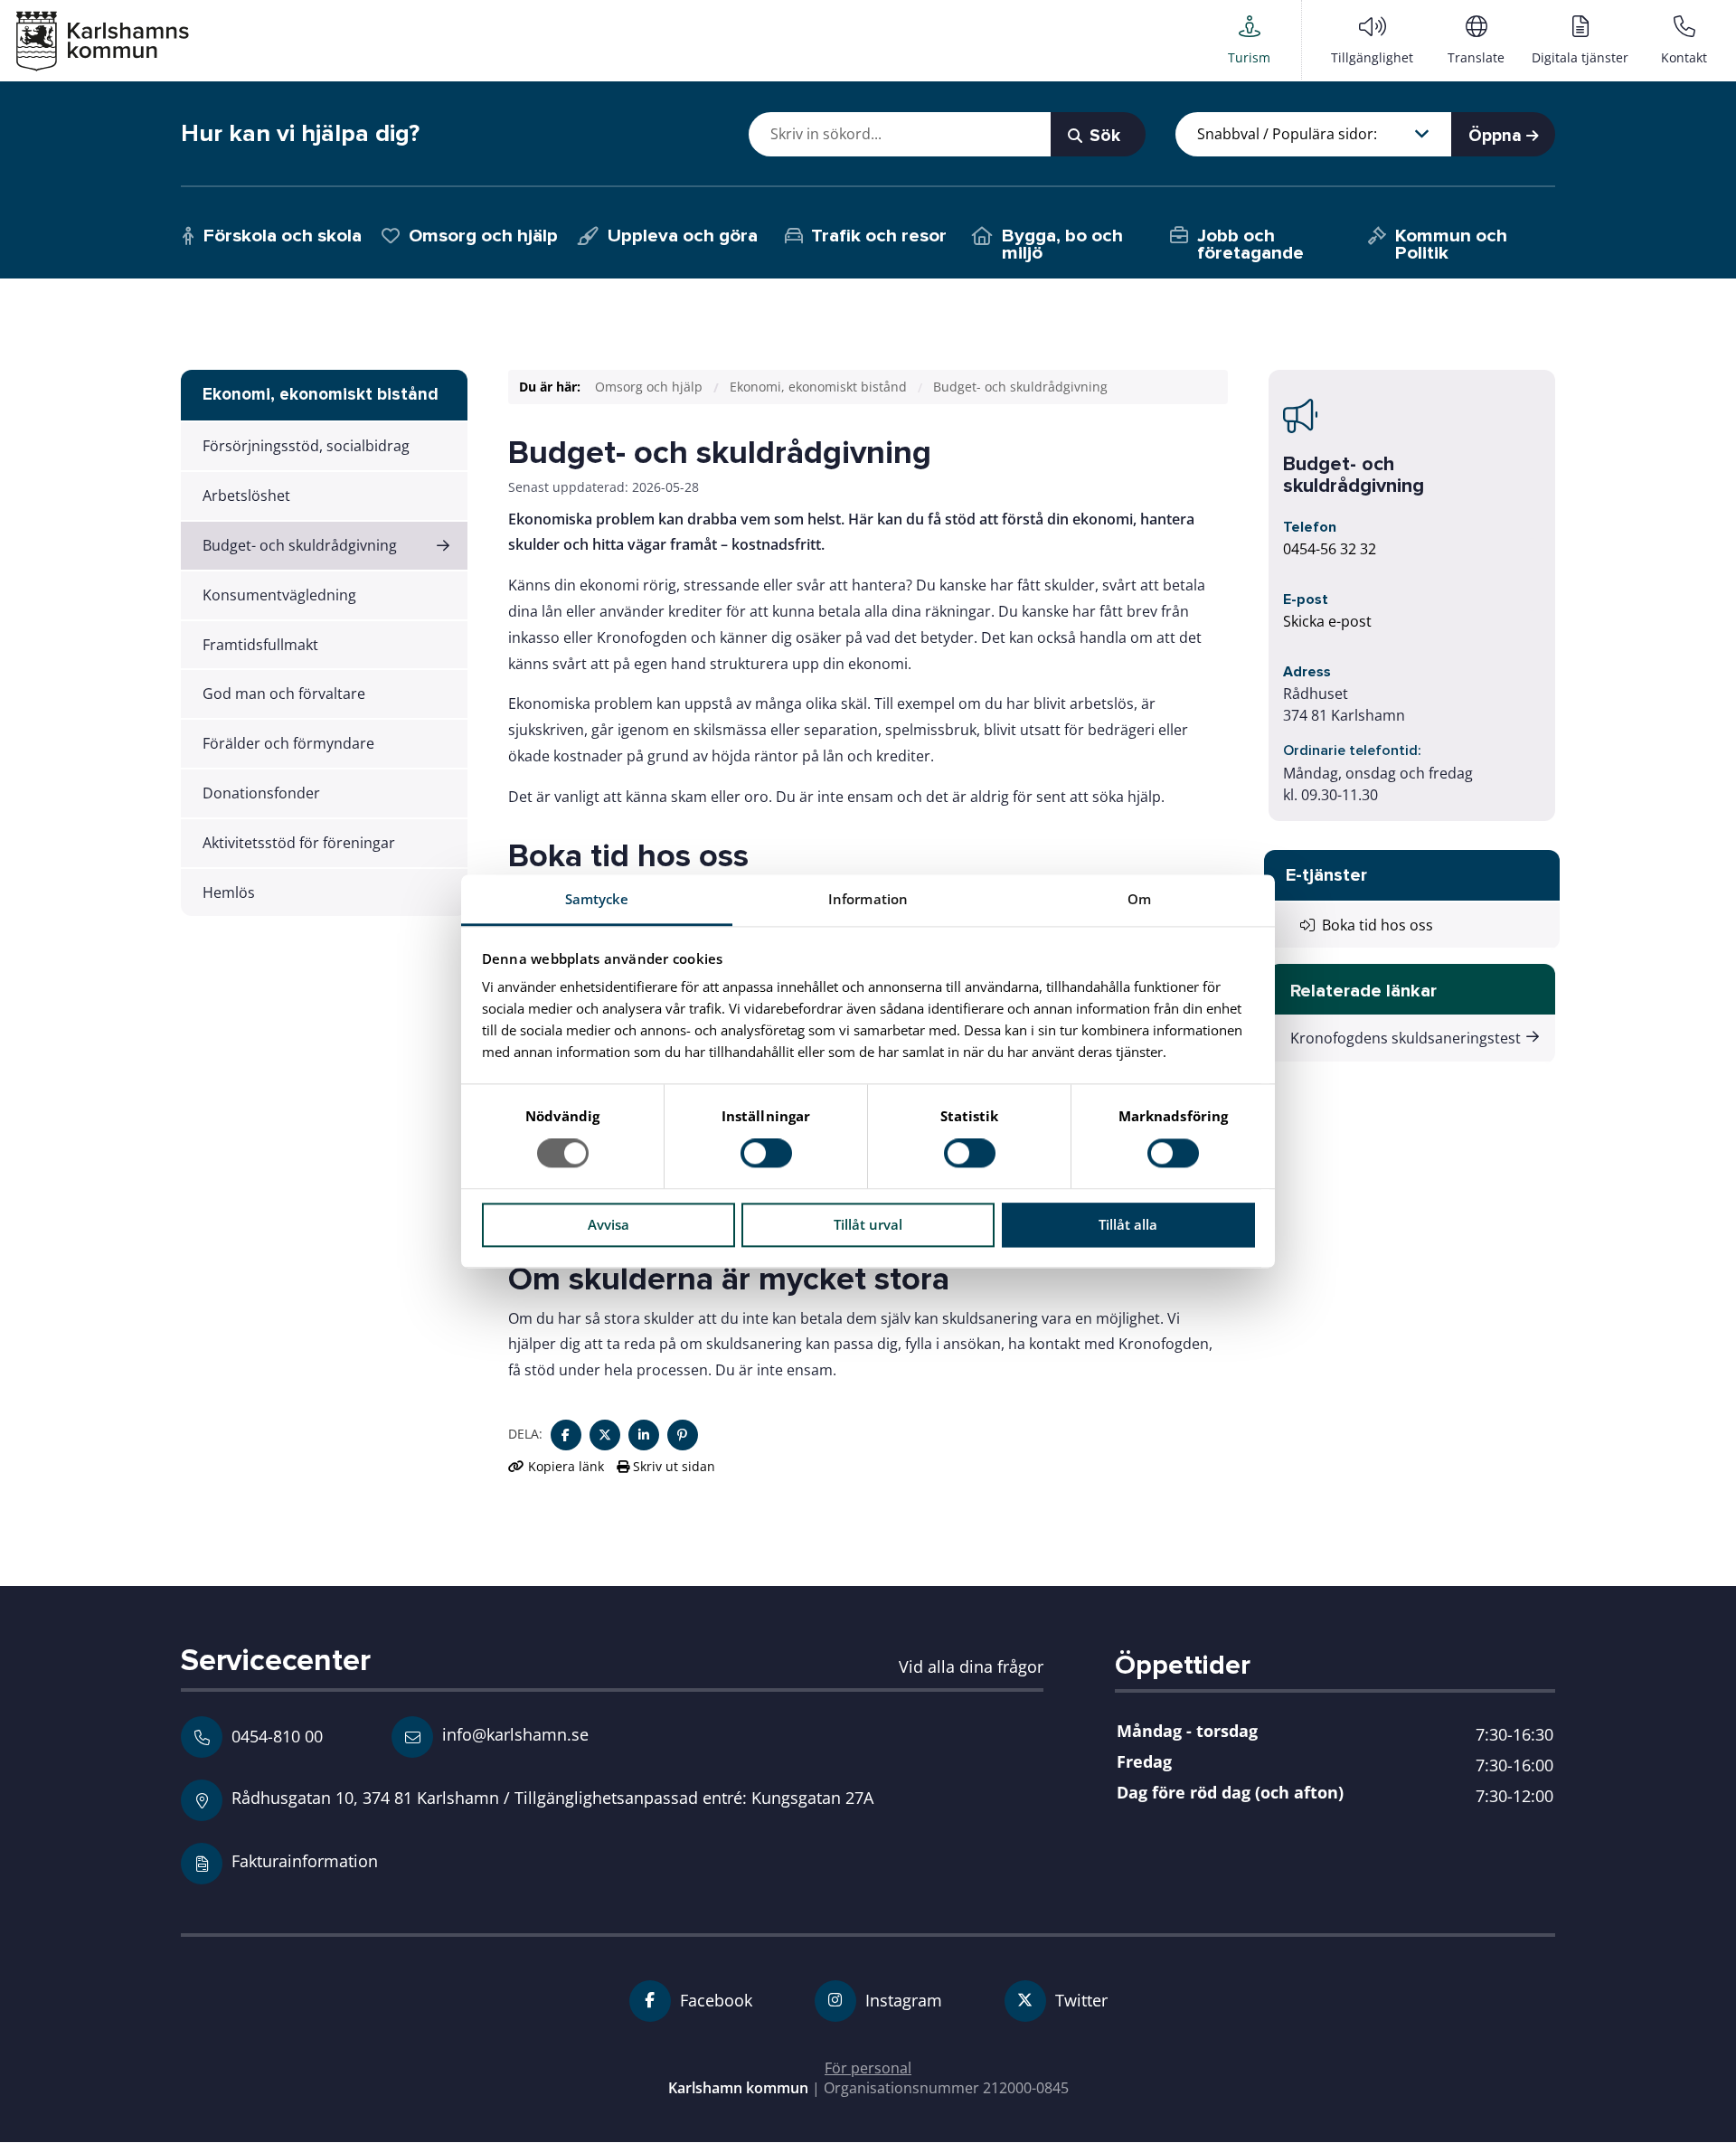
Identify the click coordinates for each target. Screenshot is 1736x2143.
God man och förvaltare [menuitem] (284, 694)
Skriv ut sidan (672, 1466)
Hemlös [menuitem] (229, 892)
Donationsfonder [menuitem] (261, 793)
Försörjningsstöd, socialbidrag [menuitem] (306, 446)
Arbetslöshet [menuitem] (246, 496)
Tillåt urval (868, 1224)
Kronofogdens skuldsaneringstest (1406, 1038)
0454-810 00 (277, 1736)
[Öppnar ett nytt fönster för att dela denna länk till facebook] (566, 1435)
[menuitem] (1249, 40)
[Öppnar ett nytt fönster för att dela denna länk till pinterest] (683, 1435)
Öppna (1497, 136)
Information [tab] (868, 899)
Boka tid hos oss (1374, 925)
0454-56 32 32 (1330, 549)
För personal (868, 2068)
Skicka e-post (1327, 621)
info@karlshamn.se (513, 1734)
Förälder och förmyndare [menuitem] (288, 743)
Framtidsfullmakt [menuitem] (260, 645)
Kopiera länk (566, 1466)
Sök (1103, 136)
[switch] (766, 1154)
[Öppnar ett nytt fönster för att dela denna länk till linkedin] (644, 1435)
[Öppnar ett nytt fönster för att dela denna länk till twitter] (605, 1435)
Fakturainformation (305, 1860)
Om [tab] (1139, 899)
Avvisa (609, 1224)
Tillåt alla (1128, 1224)
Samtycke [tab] (597, 899)
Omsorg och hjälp (649, 387)
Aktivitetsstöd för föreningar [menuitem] (299, 843)
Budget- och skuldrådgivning (1020, 387)
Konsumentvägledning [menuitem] (279, 595)
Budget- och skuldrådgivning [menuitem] (300, 545)
